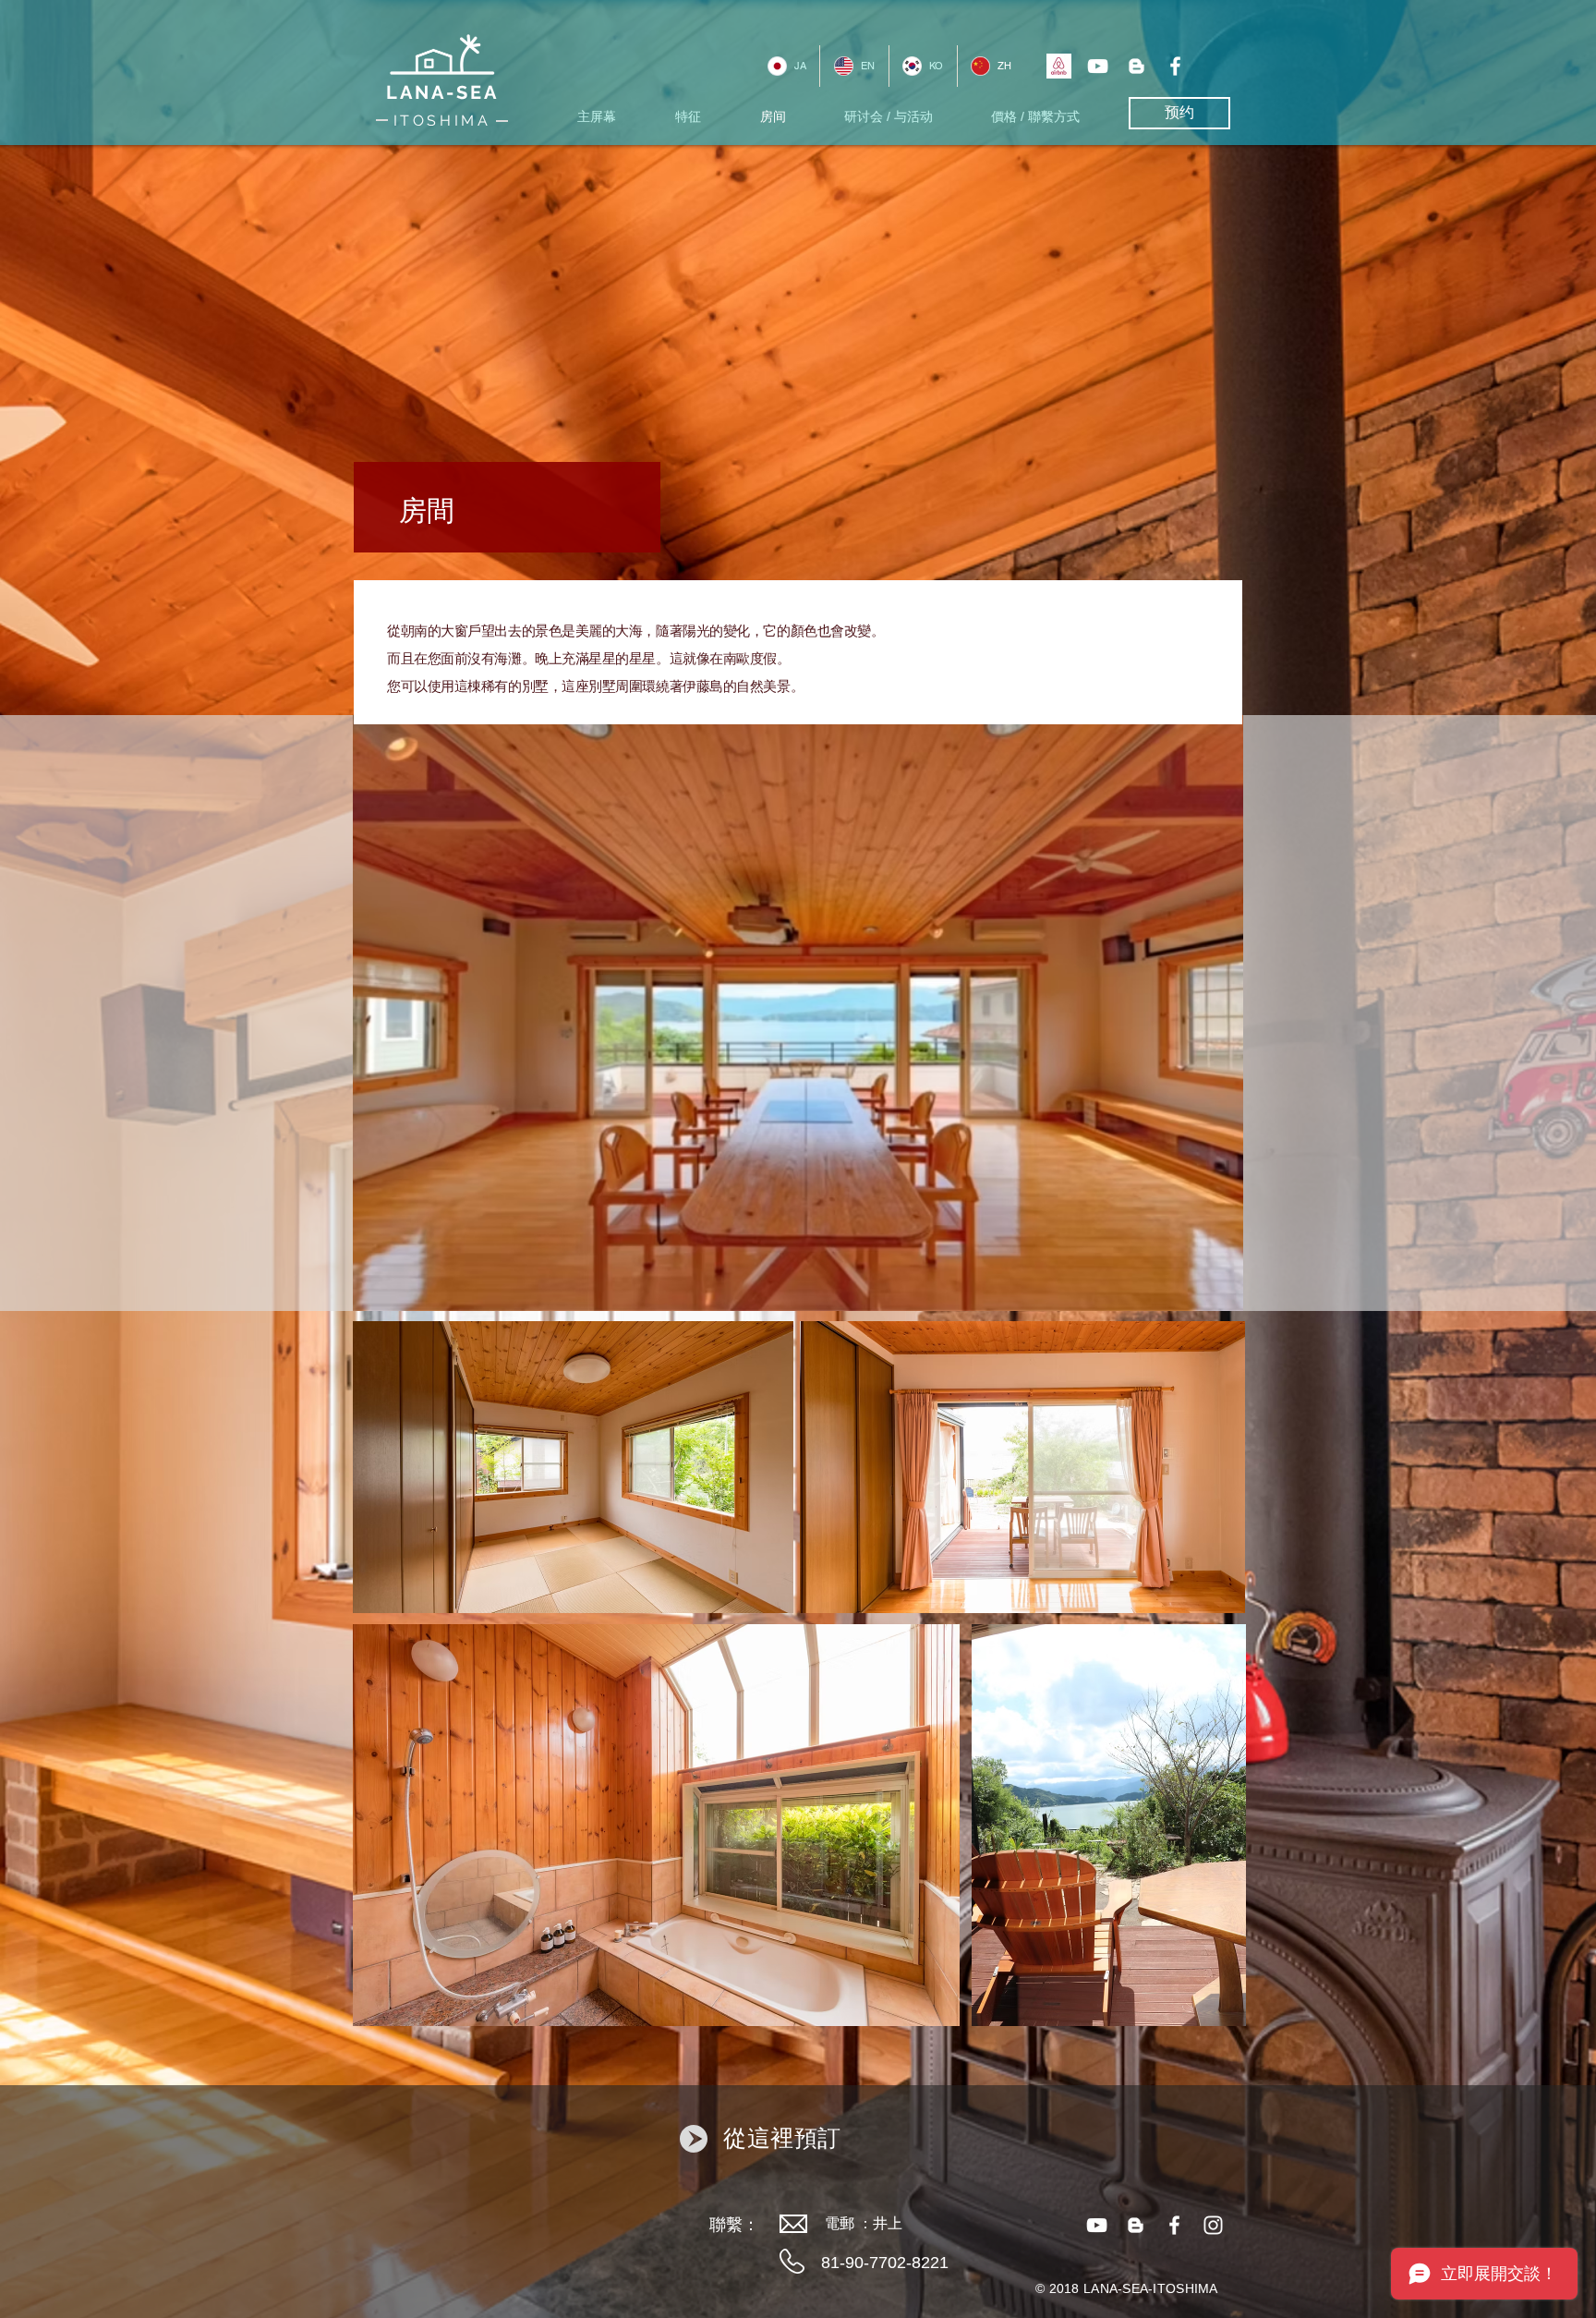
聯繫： (734, 2225)
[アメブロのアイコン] (1137, 66)
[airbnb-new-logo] (1059, 66)
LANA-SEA (442, 92)
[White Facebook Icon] (1175, 66)
